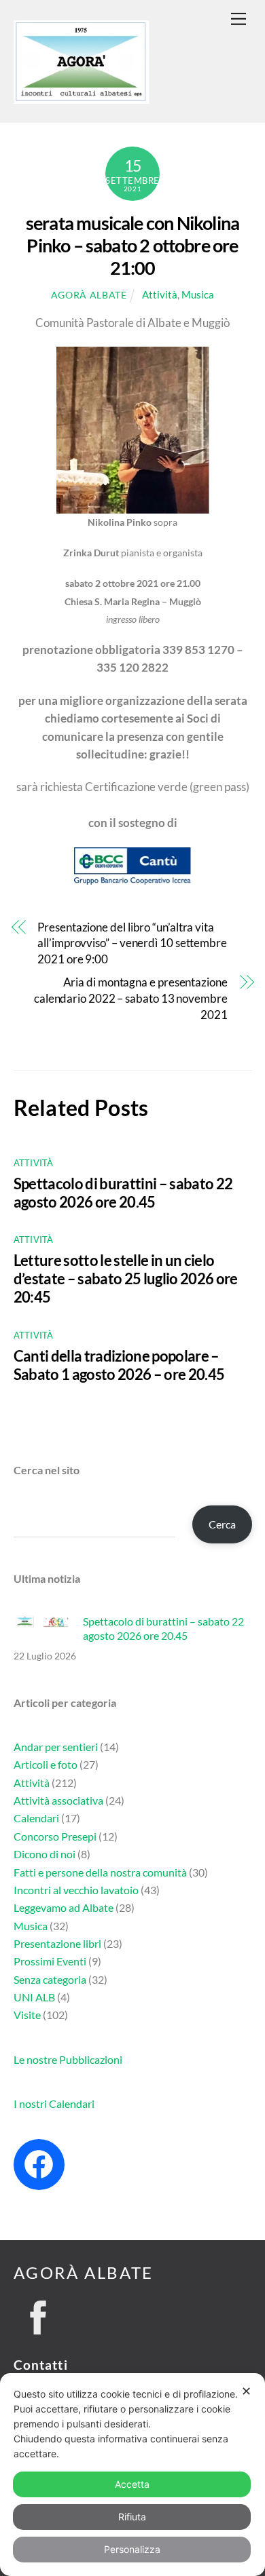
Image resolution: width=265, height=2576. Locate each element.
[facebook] (38, 2313)
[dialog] (132, 2475)
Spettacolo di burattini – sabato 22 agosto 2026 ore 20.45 (123, 1193)
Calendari (36, 1818)
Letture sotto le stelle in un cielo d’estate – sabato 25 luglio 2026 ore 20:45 (126, 1279)
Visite (27, 2015)
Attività (160, 294)
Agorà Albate (89, 295)
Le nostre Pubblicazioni (68, 2059)
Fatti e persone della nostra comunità (100, 1872)
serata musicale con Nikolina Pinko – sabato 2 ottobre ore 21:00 (132, 245)
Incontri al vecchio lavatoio (76, 1890)
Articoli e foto (46, 1764)
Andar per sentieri (56, 1747)
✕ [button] (246, 2391)
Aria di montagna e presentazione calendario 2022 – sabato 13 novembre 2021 (131, 998)
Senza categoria (50, 1979)
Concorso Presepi (55, 1836)
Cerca (222, 1524)
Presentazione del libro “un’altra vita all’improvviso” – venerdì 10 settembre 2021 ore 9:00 (132, 943)
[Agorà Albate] (82, 97)
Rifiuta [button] (132, 2517)
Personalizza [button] (132, 2549)
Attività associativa (58, 1800)
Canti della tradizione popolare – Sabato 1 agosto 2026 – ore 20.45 (119, 1365)
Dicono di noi (45, 1854)
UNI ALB (34, 1997)
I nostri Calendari (54, 2103)
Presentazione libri (57, 1943)
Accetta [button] (132, 2484)
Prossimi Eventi (50, 1961)
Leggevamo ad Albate (64, 1907)
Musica (198, 294)
